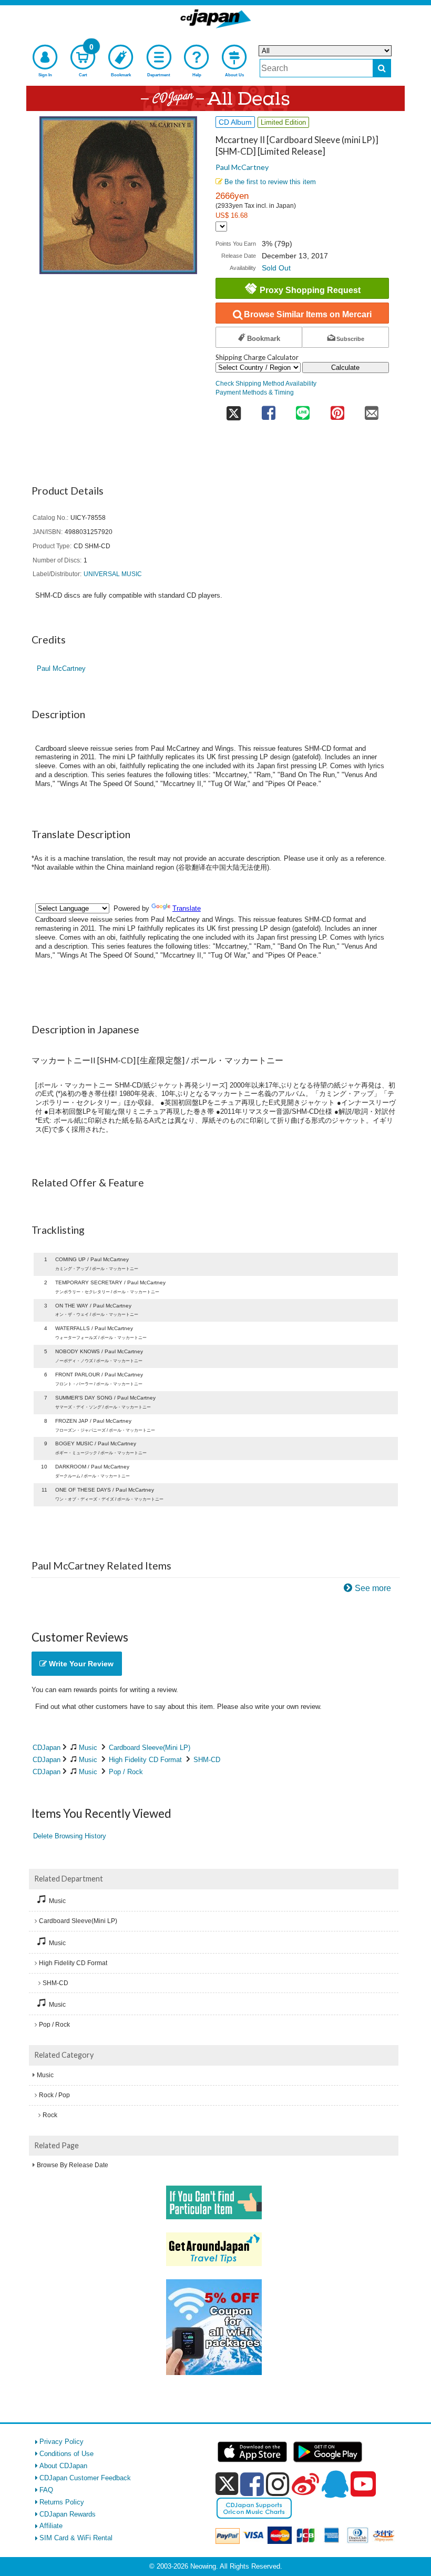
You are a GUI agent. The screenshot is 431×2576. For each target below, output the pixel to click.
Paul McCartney (242, 167)
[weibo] (305, 2484)
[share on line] (302, 410)
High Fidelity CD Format (145, 1760)
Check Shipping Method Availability (266, 383)
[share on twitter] (233, 410)
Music (88, 1748)
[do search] (382, 68)
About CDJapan (63, 2466)
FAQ (46, 2490)
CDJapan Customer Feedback (85, 2478)
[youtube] (363, 2484)
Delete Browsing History (70, 1836)
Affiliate (51, 2526)
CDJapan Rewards (68, 2514)
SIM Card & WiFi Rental (76, 2538)
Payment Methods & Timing (255, 392)
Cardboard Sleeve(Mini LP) (150, 1748)
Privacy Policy (61, 2442)
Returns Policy (62, 2502)
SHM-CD (207, 1760)
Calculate (345, 368)
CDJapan (47, 1748)
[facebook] (252, 2484)
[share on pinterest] (337, 410)
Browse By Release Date (73, 2165)
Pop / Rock (126, 1772)
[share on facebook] (268, 410)
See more (373, 1588)
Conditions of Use (66, 2454)
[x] (227, 2484)
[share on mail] (372, 410)
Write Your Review (80, 1664)
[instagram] (278, 2484)
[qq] (335, 2484)
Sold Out (276, 268)
